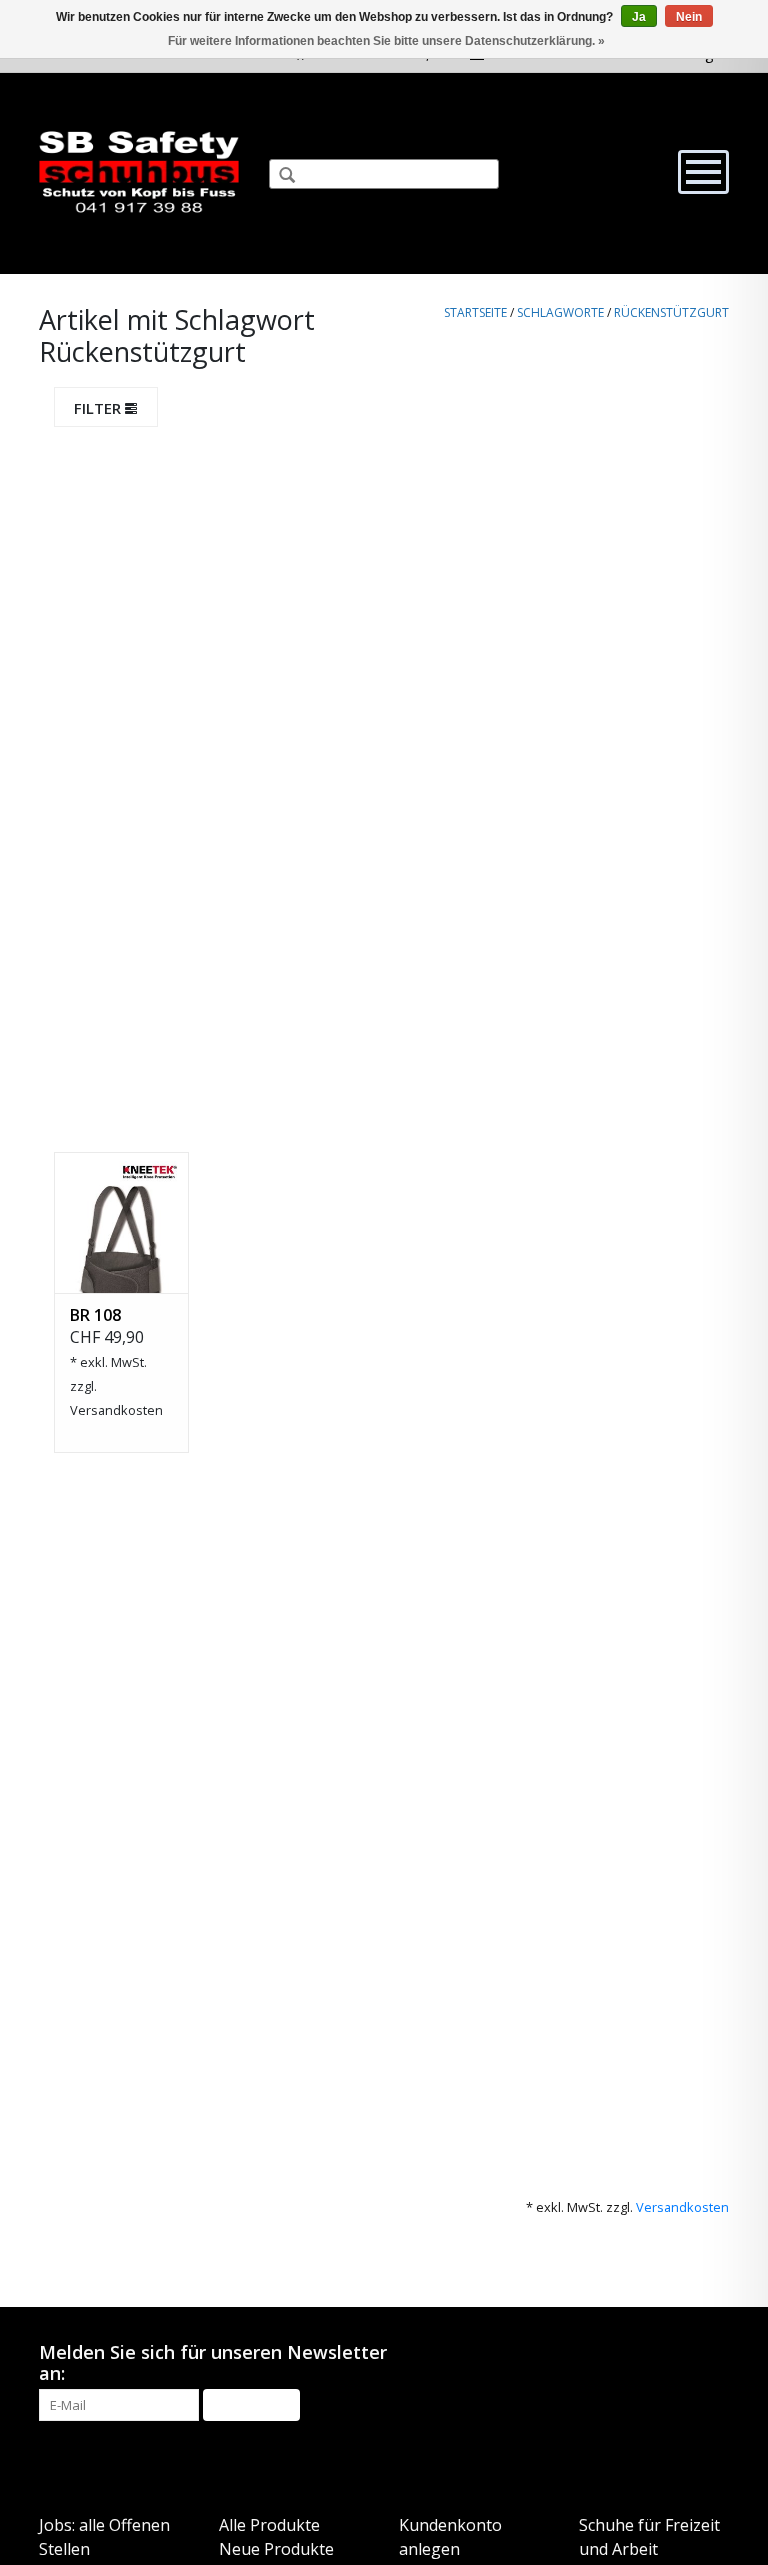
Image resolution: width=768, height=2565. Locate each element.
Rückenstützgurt (671, 312)
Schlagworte (560, 312)
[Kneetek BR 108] (121, 1222)
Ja (639, 17)
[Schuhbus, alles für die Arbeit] (139, 173)
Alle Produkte (269, 2525)
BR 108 (95, 1315)
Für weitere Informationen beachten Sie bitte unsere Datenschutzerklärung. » (386, 41)
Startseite (475, 312)
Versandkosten (116, 1410)
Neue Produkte (276, 2549)
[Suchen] (279, 177)
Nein (689, 17)
